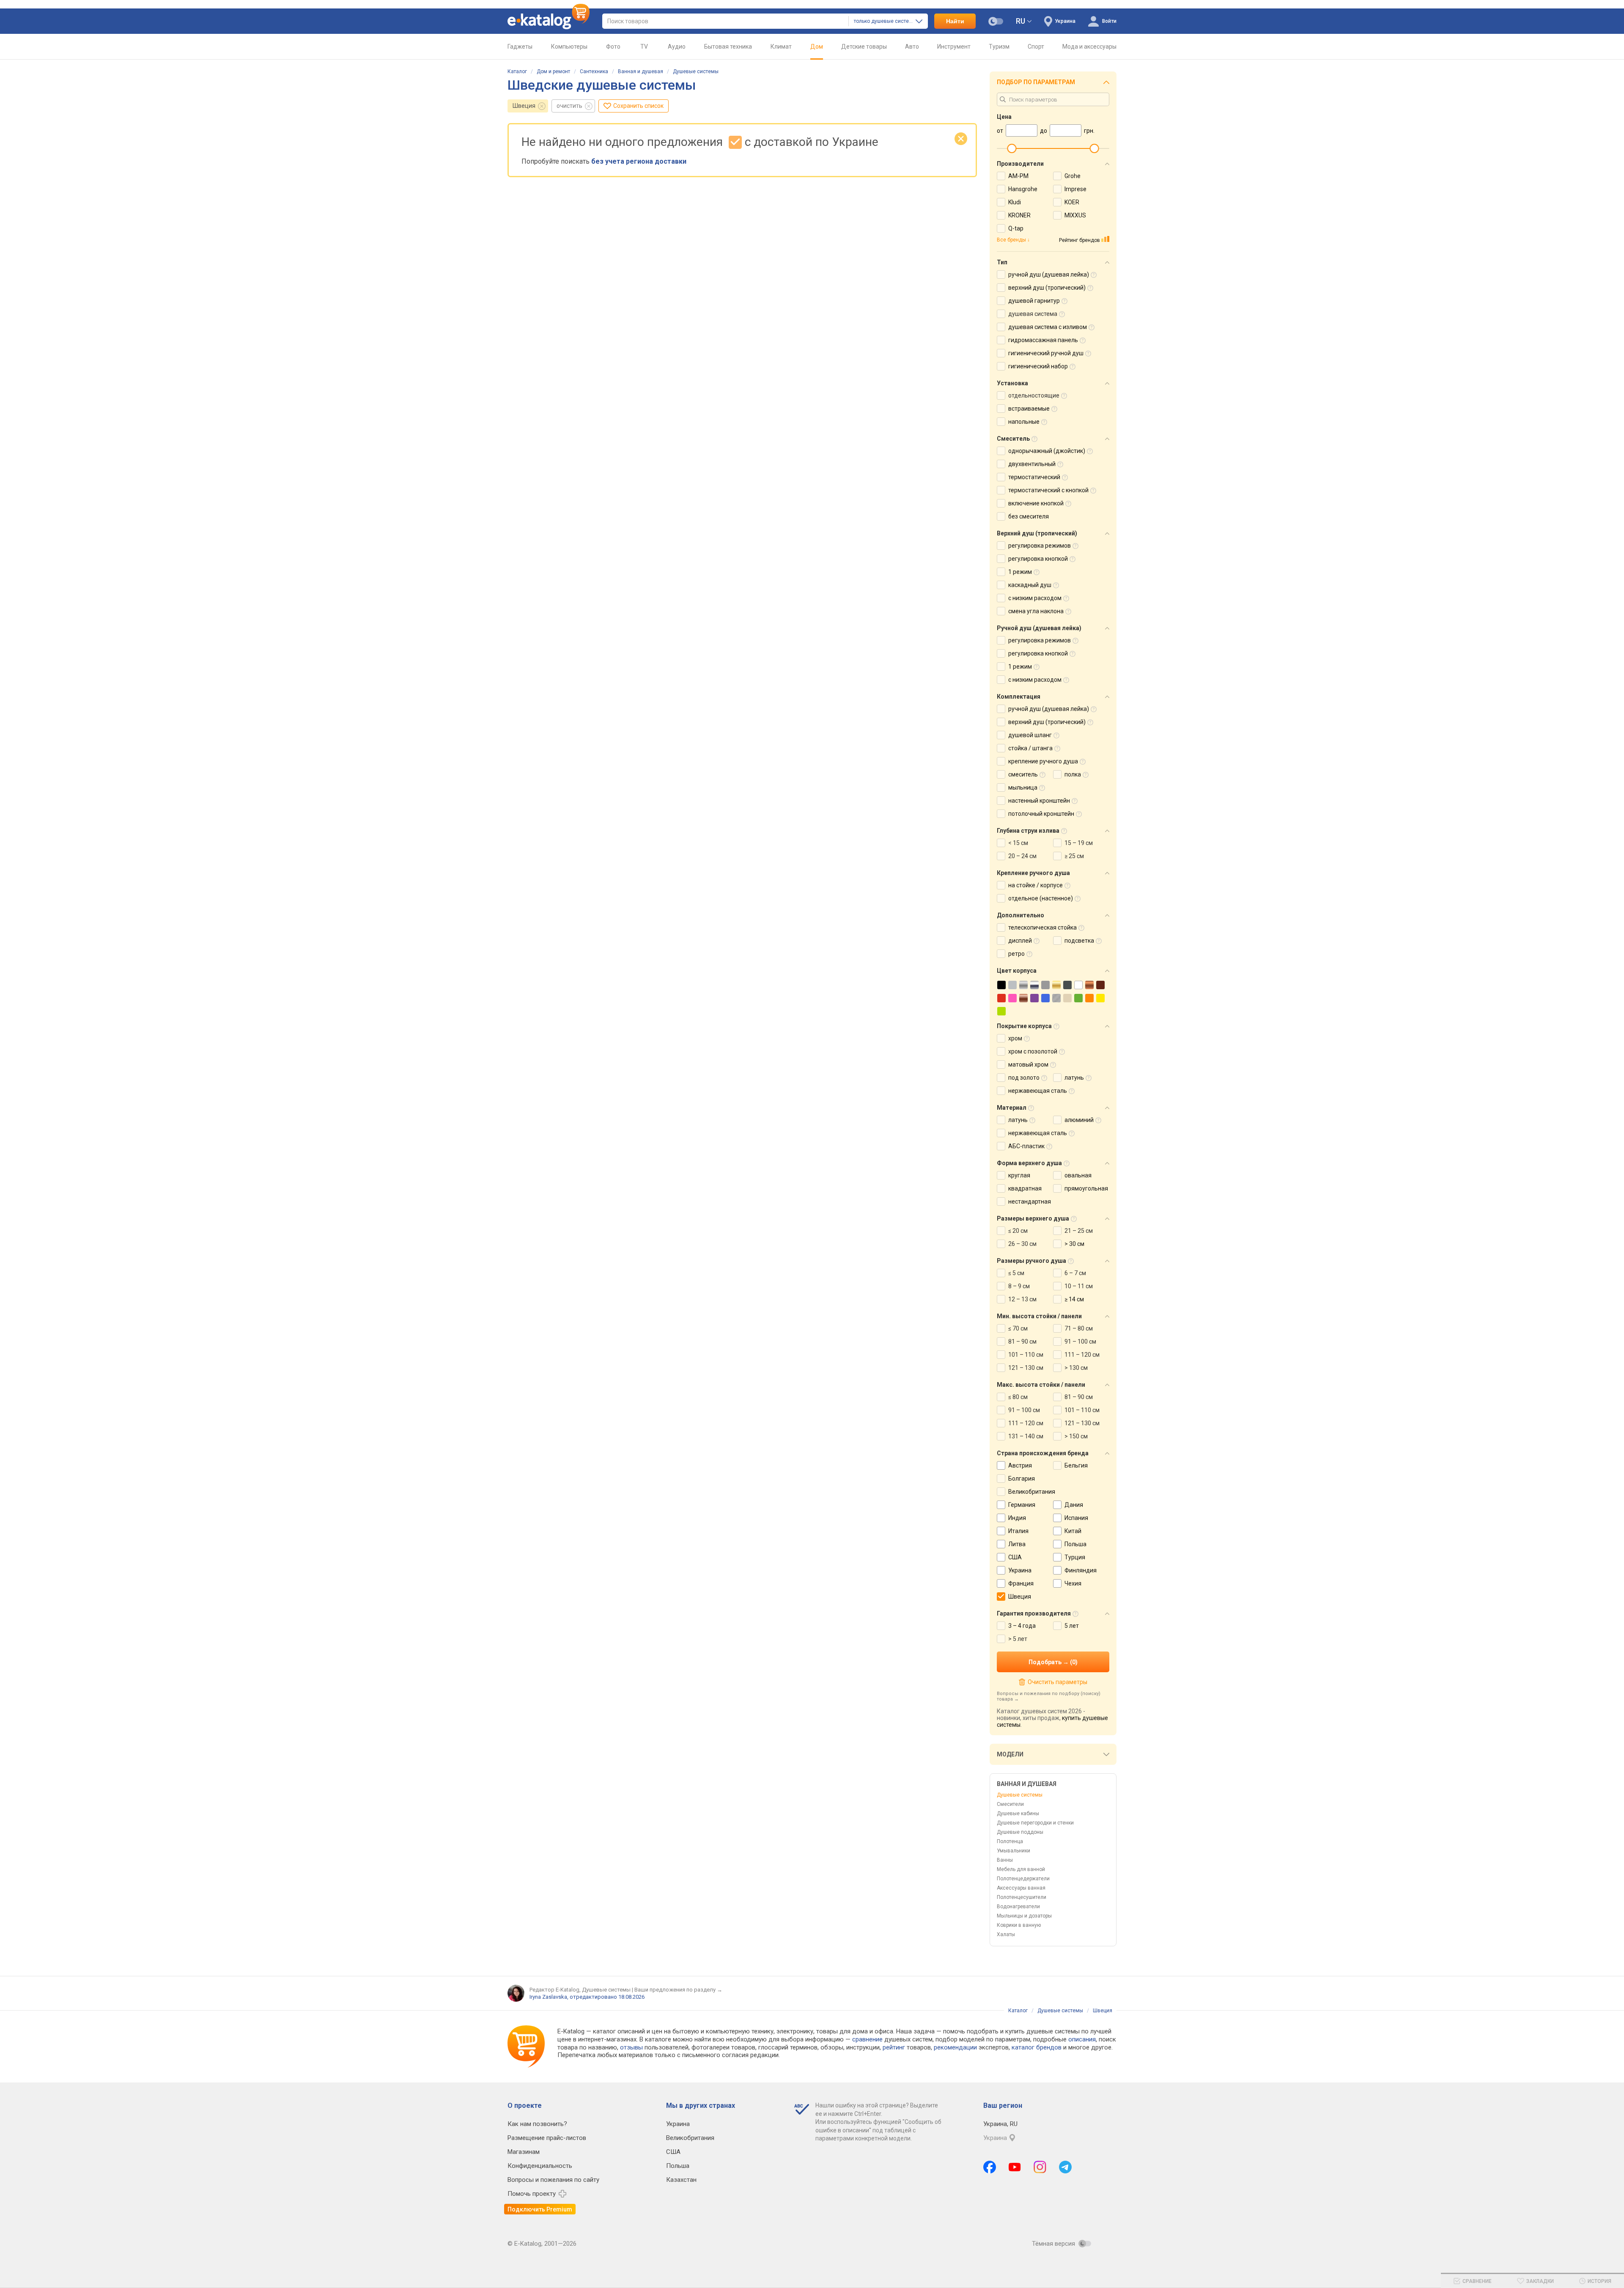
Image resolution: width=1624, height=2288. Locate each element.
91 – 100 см (1080, 1342)
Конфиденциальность (540, 2166)
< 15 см (1018, 843)
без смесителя (1029, 516)
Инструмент (954, 47)
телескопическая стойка (1042, 927)
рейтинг (894, 2047)
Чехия (1073, 1583)
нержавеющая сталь (1038, 1091)
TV (644, 47)
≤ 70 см (1018, 1328)
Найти (955, 21)
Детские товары (864, 47)
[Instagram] (1040, 2167)
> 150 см (1076, 1436)
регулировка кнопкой (1038, 559)
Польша (1075, 1544)
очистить (569, 106)
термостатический (1034, 477)
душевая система (1033, 314)
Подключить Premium (540, 2209)
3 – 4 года (1022, 1626)
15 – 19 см (1079, 843)
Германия (1022, 1505)
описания (1082, 2039)
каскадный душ (1030, 585)
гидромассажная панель (1043, 340)
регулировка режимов (1040, 546)
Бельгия (1076, 1465)
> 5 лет (1018, 1639)
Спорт (1036, 47)
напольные (1024, 422)
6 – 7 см (1075, 1273)
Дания (1074, 1505)
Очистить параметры (1057, 1682)
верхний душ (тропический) (1047, 288)
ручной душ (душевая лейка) (1049, 274)
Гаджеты (520, 47)
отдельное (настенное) (1041, 898)
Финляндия (1081, 1570)
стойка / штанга (1030, 748)
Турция (1075, 1557)
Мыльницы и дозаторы (1024, 1916)
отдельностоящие (1034, 395)
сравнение (867, 2039)
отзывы (631, 2047)
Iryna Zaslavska (548, 1997)
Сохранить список (638, 106)
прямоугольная (1086, 1188)
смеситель (1023, 774)
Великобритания (1032, 1492)
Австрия (1020, 1465)
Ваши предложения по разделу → (678, 1990)
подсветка (1079, 941)
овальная (1078, 1175)
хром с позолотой (1033, 1051)
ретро (1016, 954)
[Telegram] (1065, 2167)
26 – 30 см (1022, 1244)
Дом (817, 47)
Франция (1021, 1583)
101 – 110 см (1026, 1355)
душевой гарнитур (1034, 301)
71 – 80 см (1079, 1328)
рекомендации (955, 2047)
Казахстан (681, 2180)
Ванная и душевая (641, 71)
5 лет (1072, 1626)
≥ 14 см (1074, 1299)
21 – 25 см (1079, 1231)
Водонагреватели (1018, 1907)
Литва (1017, 1544)
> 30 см (1074, 1244)
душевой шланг (1030, 735)
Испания (1076, 1518)
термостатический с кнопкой (1048, 490)
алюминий (1079, 1120)
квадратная (1025, 1188)
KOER (1072, 202)
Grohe (1073, 176)
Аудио (677, 47)
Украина (1020, 1570)
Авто (912, 47)
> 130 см (1076, 1368)
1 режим (1020, 572)
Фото (613, 47)
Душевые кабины (1018, 1813)
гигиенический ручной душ (1046, 353)
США (1015, 1557)
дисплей (1020, 941)
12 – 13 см (1022, 1299)
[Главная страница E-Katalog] (549, 21)
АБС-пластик (1026, 1146)
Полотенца (1010, 1841)
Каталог (517, 71)
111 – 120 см (1082, 1355)
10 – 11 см (1079, 1286)
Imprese (1075, 189)
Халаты (1006, 1934)
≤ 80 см (1018, 1397)
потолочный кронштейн (1041, 814)
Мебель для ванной (1021, 1869)
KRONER (1019, 215)
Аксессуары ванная (1021, 1888)
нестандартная (1030, 1202)
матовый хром (1028, 1064)
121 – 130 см (1026, 1368)
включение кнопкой (1036, 503)
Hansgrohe (1023, 189)
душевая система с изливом (1048, 327)
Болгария (1022, 1479)
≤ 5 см (1016, 1273)
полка (1073, 774)
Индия (1017, 1518)
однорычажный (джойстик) (1047, 451)
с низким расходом (1035, 598)
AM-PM (1018, 176)
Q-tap (1016, 228)
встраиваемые (1029, 409)
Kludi (1015, 202)
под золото (1024, 1078)
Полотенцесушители (1022, 1897)
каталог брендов (1037, 2047)
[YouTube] (1015, 2167)
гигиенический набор (1038, 366)
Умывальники (1014, 1851)
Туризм (999, 47)
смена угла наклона (1036, 611)
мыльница (1023, 787)
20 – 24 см (1022, 856)
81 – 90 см (1022, 1342)
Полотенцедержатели (1023, 1879)
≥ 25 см (1074, 856)
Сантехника (594, 71)
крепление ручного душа (1043, 761)
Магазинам (524, 2152)
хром (1015, 1038)
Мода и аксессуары (1089, 47)
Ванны (1005, 1860)
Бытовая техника (728, 47)
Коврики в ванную (1019, 1925)
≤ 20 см (1018, 1231)
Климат (781, 47)
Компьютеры (569, 47)
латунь (1074, 1078)
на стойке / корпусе (1036, 885)
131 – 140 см (1026, 1436)
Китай (1073, 1531)
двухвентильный (1032, 464)
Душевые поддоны (1020, 1832)
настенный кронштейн (1039, 801)
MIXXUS (1075, 215)
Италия (1018, 1531)
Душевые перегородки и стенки (1035, 1823)
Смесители (1010, 1804)
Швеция (524, 106)
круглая (1019, 1175)
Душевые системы (696, 71)
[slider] (1012, 148)
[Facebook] (990, 2167)
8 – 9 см (1019, 1286)
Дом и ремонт (553, 71)
